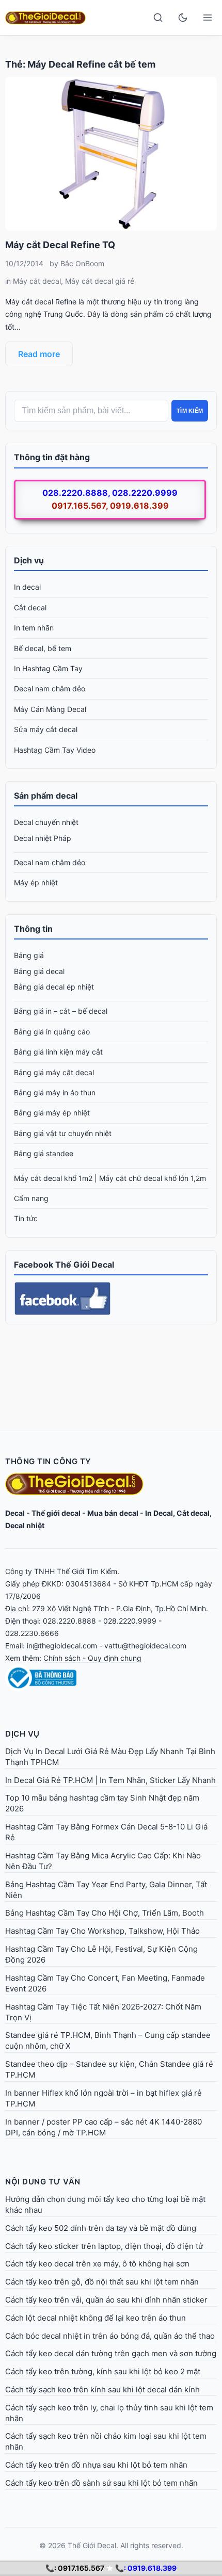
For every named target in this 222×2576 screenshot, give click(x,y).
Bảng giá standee (44, 1153)
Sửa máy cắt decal (46, 729)
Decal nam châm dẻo (50, 688)
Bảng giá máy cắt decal (54, 1072)
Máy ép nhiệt (36, 882)
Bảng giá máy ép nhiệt (52, 1113)
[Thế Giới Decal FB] (111, 1299)
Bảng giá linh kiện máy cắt (58, 1052)
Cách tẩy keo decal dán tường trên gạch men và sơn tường (111, 2353)
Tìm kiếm (190, 411)
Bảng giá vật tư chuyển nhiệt (63, 1133)
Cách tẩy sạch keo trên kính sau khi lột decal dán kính (102, 2389)
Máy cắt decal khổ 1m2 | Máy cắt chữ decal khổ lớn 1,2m (110, 1178)
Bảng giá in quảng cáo (52, 1032)
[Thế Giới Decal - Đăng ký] (111, 1678)
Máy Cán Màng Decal (50, 709)
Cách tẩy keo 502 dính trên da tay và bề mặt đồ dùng (101, 2228)
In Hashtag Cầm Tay (48, 668)
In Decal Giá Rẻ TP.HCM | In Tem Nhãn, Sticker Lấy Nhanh (110, 1780)
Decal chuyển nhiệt (46, 822)
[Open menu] (208, 18)
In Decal (159, 1513)
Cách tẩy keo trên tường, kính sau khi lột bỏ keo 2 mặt (103, 2371)
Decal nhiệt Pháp (43, 838)
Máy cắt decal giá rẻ (100, 281)
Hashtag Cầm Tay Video (55, 750)
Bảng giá (29, 955)
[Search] (158, 18)
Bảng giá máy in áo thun (55, 1092)
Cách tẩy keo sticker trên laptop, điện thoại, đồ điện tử (104, 2246)
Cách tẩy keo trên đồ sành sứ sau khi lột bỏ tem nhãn (101, 2483)
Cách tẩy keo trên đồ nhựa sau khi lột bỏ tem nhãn (96, 2465)
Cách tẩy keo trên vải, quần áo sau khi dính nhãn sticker (106, 2300)
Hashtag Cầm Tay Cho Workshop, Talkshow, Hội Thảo (102, 1931)
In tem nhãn (34, 628)
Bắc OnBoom (82, 263)
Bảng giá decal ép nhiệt (54, 987)
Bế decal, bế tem (43, 648)
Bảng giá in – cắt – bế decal (61, 1011)
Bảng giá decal (39, 971)
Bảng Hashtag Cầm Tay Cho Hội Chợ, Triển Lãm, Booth (105, 1913)
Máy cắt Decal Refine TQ (60, 245)
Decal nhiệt (25, 1525)
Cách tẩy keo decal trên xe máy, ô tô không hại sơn (97, 2264)
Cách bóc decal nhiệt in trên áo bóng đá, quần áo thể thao (110, 2336)
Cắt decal (30, 607)
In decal (27, 587)
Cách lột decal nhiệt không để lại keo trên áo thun (96, 2318)
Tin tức (26, 1218)
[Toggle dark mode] (183, 18)
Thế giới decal (56, 1513)
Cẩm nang (31, 1198)
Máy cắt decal (37, 281)
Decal (15, 1513)
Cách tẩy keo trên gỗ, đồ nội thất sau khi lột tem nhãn (102, 2282)
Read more (39, 354)
